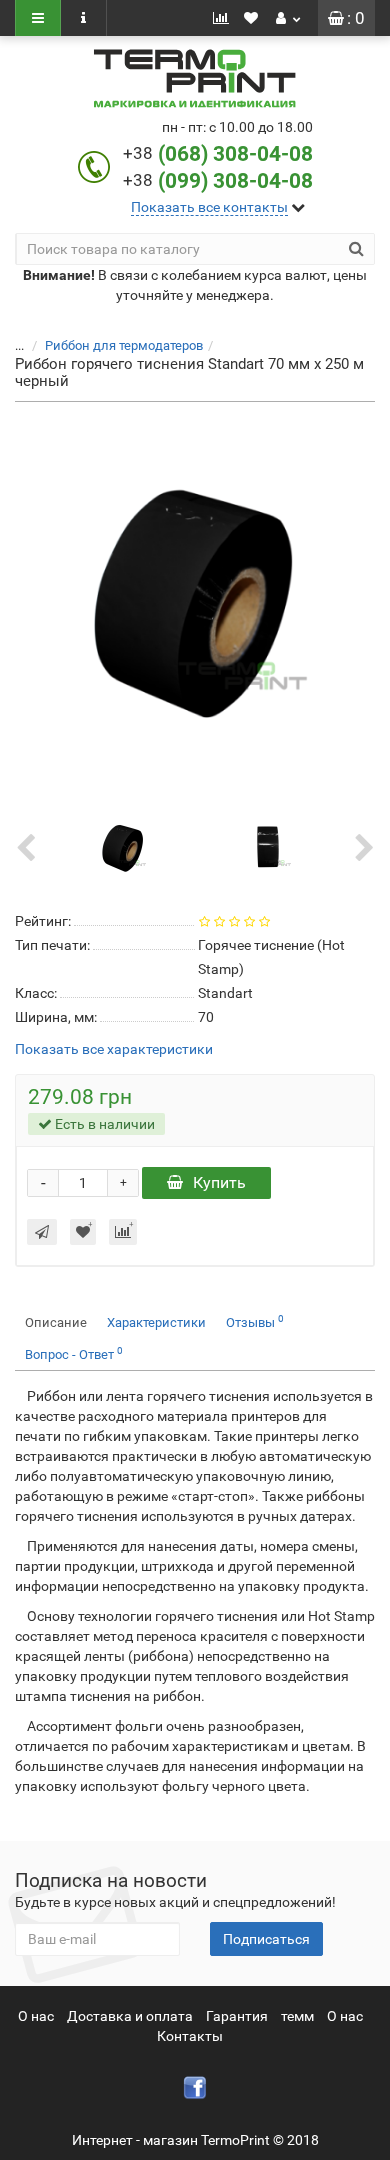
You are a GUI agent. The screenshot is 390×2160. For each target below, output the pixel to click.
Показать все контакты (209, 207)
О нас (36, 2016)
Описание (56, 1322)
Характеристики (156, 1322)
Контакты (190, 2036)
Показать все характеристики (114, 1049)
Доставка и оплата (130, 2016)
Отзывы (255, 1321)
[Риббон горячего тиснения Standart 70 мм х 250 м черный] (195, 602)
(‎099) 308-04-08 (235, 181)
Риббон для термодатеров (124, 345)
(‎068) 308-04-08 (235, 154)
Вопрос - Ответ (74, 1353)
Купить (219, 1182)
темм (297, 2016)
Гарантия (237, 2016)
